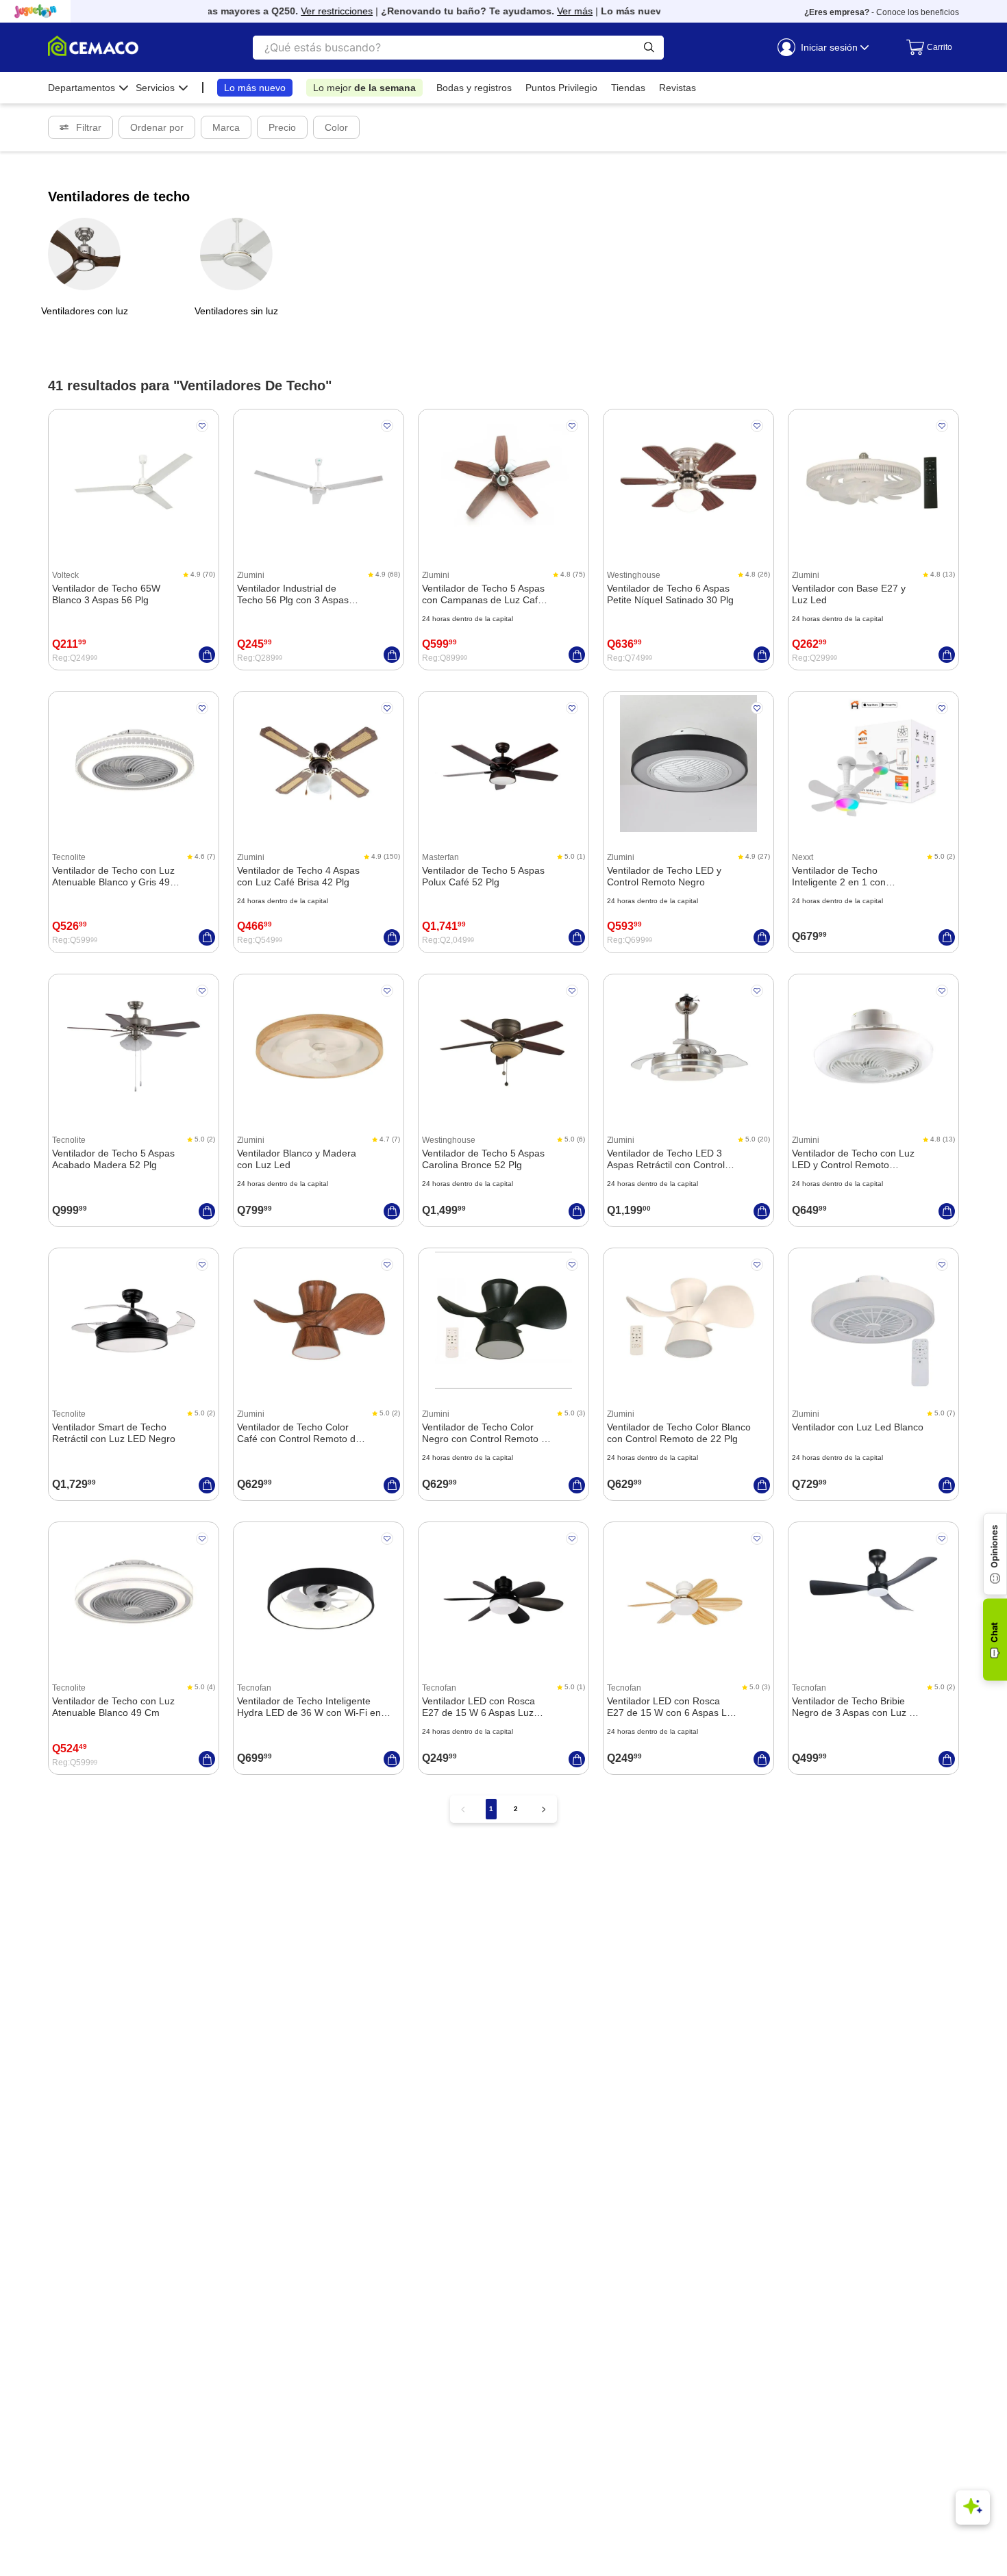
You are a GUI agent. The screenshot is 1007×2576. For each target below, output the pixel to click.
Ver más (557, 11)
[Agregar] (207, 655)
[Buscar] (649, 48)
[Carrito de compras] (926, 47)
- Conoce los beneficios (882, 12)
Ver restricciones (319, 11)
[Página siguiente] (544, 1809)
